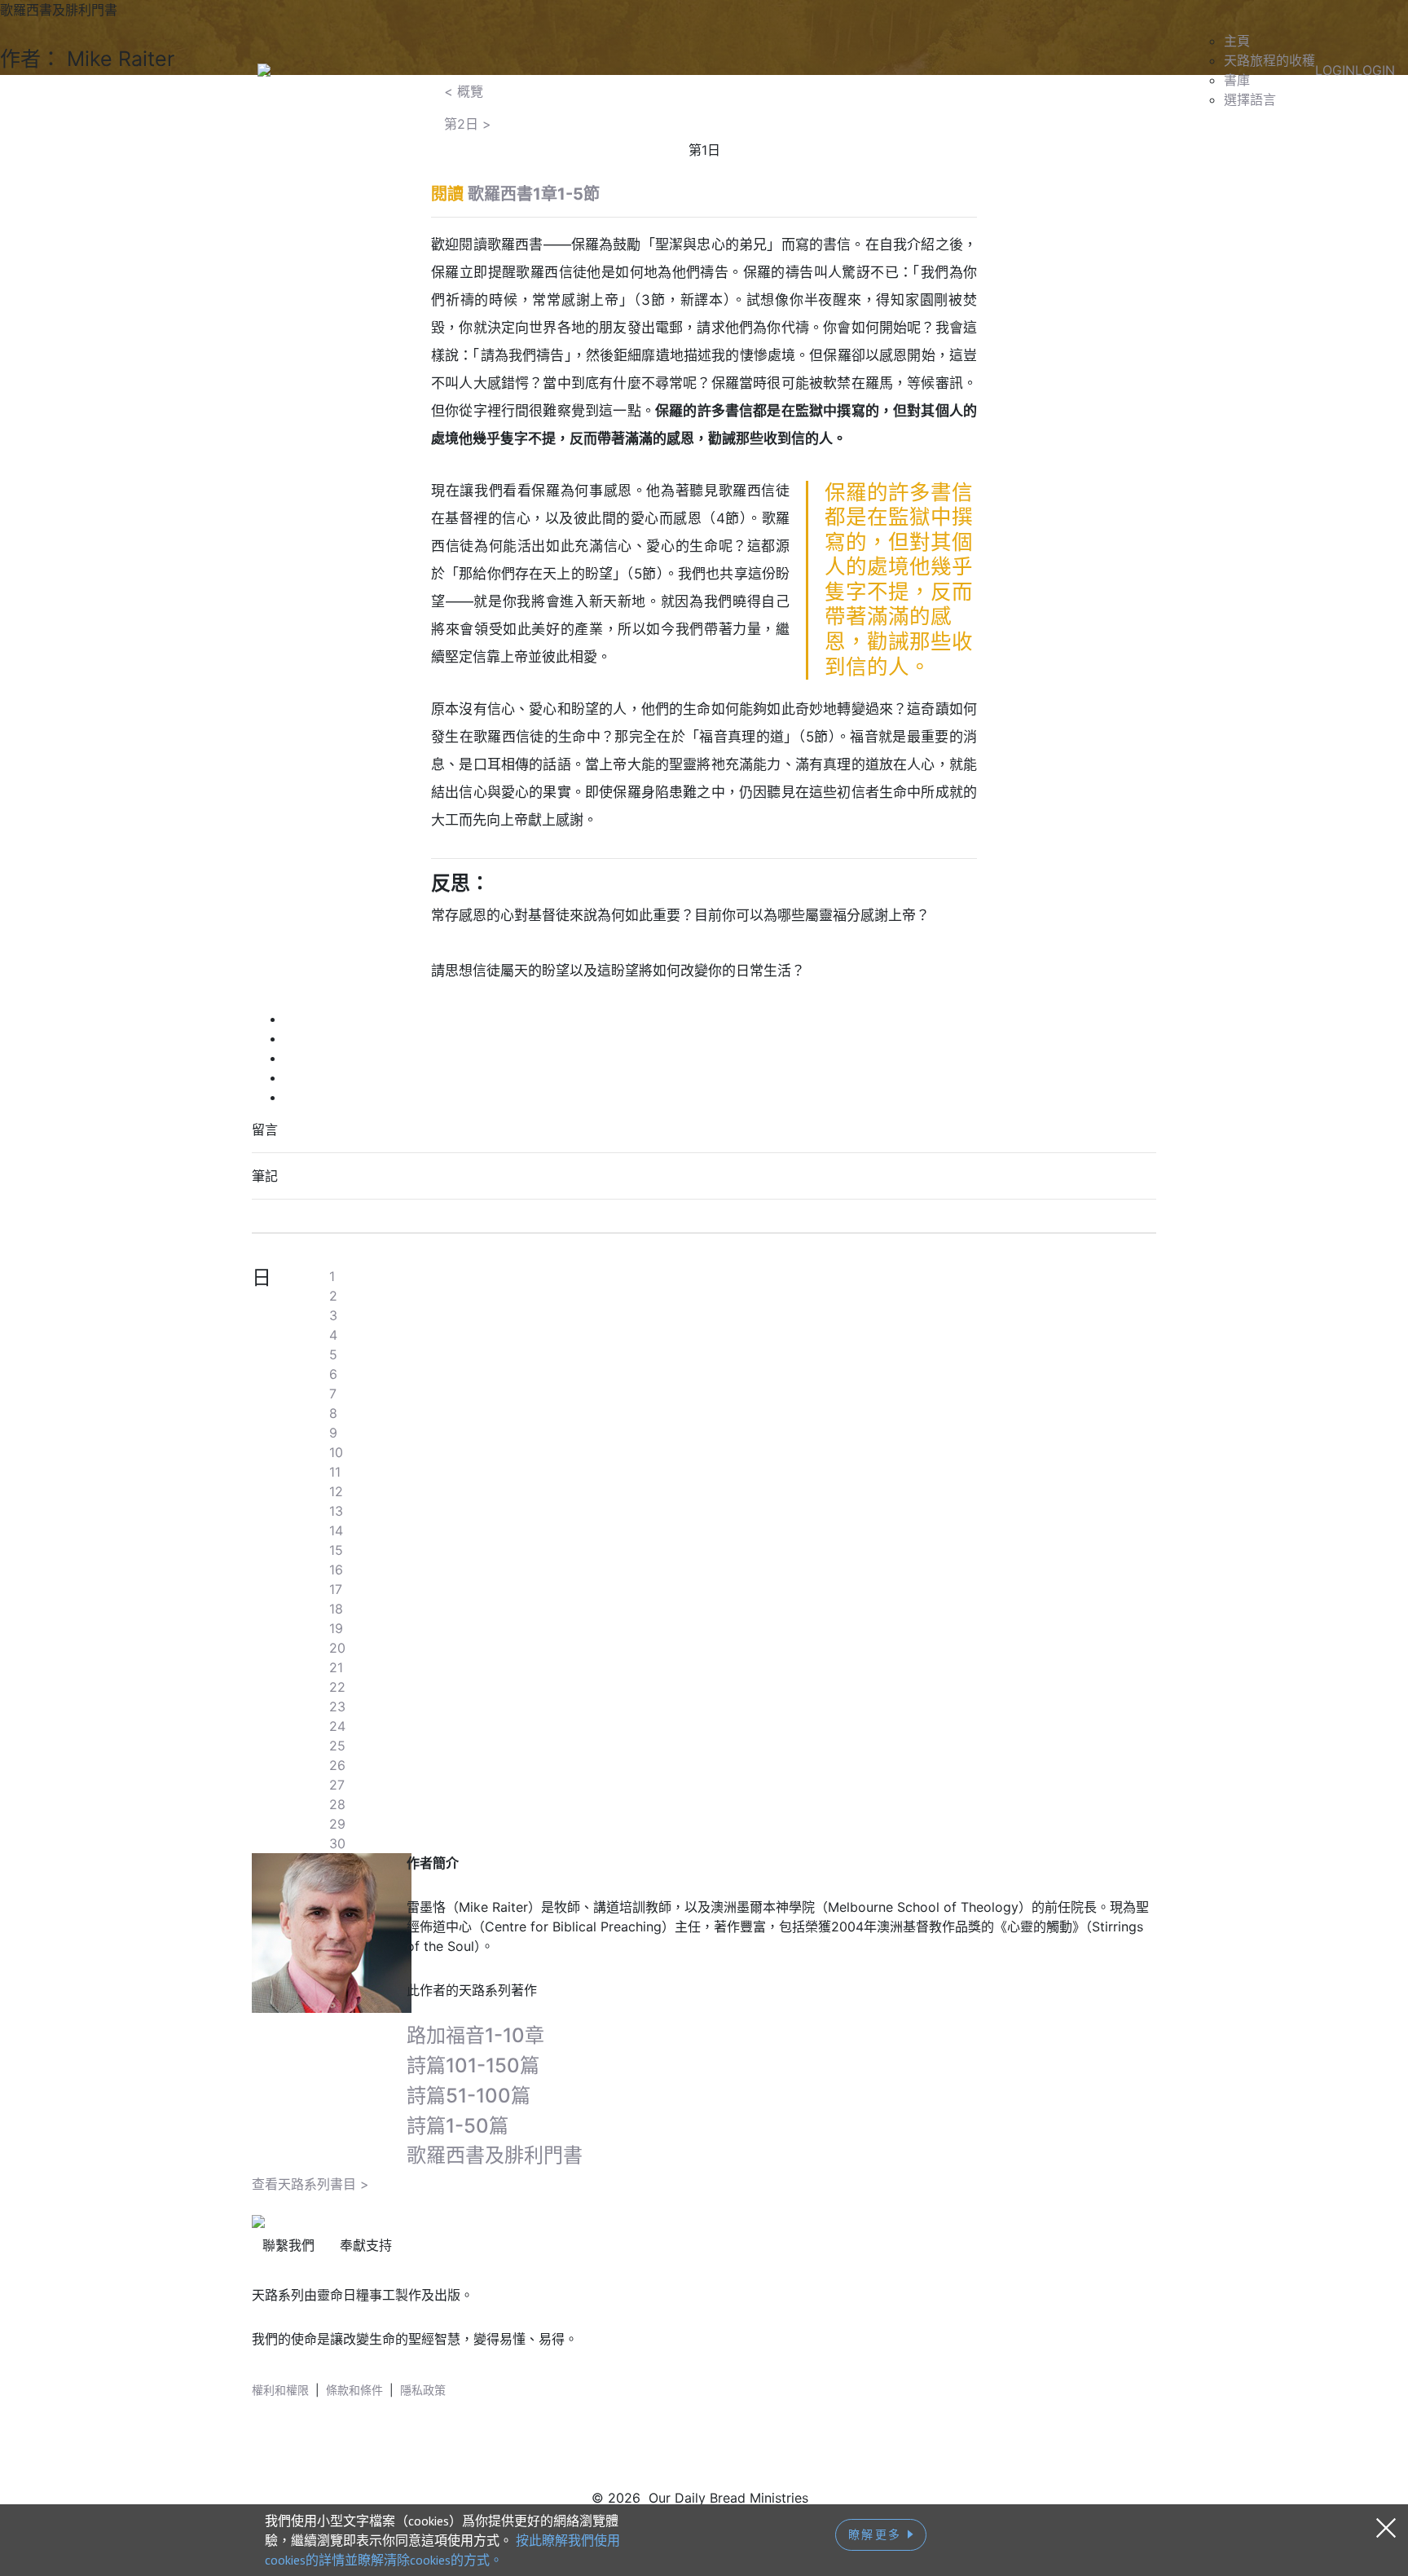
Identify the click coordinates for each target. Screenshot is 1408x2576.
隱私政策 (423, 2390)
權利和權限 (280, 2390)
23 (337, 1706)
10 (336, 1452)
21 (336, 1667)
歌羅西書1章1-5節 (534, 194)
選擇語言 (1250, 99)
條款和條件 (354, 2390)
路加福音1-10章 (475, 2035)
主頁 (1237, 41)
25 (337, 1746)
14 (336, 1530)
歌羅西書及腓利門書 (495, 2155)
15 (336, 1550)
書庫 (1237, 80)
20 (337, 1648)
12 (336, 1491)
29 (337, 1824)
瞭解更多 (878, 2534)
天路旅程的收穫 (1269, 60)
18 (336, 1609)
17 (336, 1589)
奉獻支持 (366, 2245)
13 (336, 1511)
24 (337, 1726)
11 (335, 1472)
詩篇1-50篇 (458, 2126)
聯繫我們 (288, 2245)
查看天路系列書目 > (310, 2184)
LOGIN (1335, 70)
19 (336, 1628)
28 (337, 1804)
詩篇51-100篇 (469, 2096)
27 (337, 1785)
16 (336, 1570)
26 (337, 1765)
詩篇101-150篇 (473, 2065)
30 (337, 1843)
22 (337, 1687)
